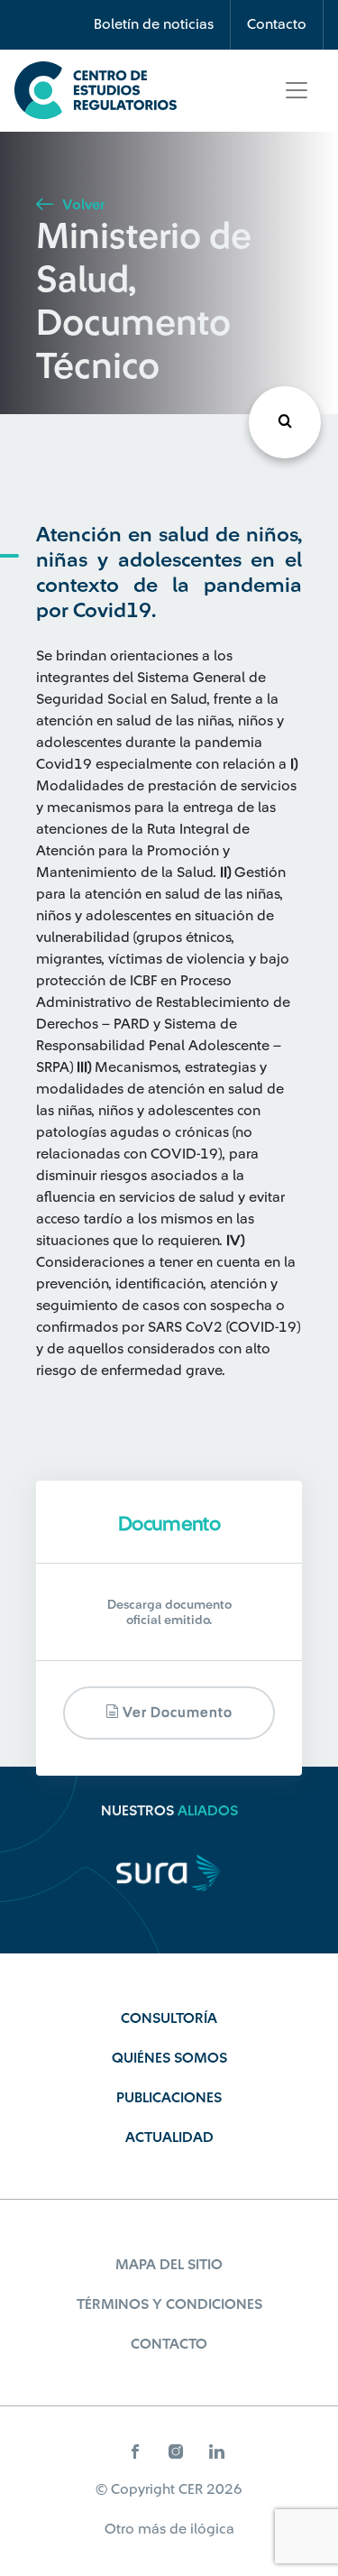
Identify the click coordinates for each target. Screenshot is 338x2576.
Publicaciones (169, 2098)
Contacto (277, 24)
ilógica (212, 2529)
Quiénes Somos (169, 2058)
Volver (82, 205)
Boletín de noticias (154, 24)
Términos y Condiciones (169, 2304)
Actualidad (169, 2137)
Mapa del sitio (169, 2265)
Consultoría (169, 2018)
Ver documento (176, 1713)
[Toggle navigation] (297, 90)
